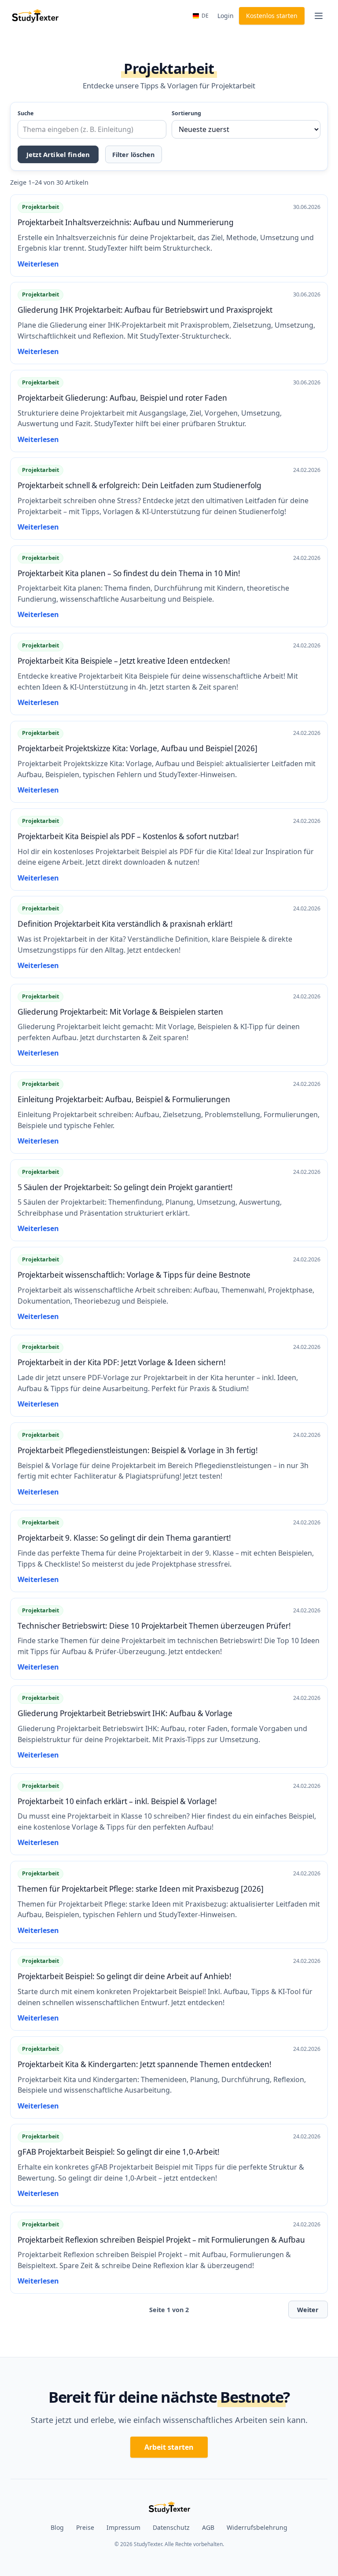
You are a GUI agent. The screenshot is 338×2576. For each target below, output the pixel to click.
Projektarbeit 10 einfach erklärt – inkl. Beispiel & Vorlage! (117, 1801)
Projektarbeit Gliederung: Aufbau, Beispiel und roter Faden (122, 398)
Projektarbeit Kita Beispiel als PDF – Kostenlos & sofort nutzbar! (128, 836)
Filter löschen (133, 155)
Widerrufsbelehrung (257, 2527)
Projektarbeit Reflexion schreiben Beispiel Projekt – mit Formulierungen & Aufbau (161, 2240)
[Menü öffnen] (319, 16)
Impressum (123, 2527)
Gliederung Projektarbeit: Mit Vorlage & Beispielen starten (120, 1012)
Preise (85, 2527)
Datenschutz (171, 2527)
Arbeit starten (169, 2447)
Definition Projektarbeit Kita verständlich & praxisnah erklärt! (125, 924)
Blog (57, 2527)
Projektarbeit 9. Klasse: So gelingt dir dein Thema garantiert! (124, 1538)
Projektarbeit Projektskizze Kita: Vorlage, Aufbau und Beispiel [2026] (138, 748)
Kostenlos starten (272, 16)
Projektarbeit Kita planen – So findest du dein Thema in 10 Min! (129, 573)
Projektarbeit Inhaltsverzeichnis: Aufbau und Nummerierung (126, 222)
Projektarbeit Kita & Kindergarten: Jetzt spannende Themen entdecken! (145, 2064)
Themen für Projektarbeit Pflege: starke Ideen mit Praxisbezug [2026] (141, 1889)
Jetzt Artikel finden (58, 154)
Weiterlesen (38, 264)
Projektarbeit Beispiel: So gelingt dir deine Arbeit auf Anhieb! (125, 1976)
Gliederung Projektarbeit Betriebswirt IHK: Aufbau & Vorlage (125, 1713)
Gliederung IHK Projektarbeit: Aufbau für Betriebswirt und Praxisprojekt (145, 310)
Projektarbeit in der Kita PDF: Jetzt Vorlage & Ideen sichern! (122, 1362)
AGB (208, 2527)
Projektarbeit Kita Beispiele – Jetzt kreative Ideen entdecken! (124, 661)
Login (226, 16)
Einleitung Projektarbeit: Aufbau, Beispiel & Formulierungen (124, 1099)
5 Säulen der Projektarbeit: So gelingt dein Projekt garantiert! (125, 1187)
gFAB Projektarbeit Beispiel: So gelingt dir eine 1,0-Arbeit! (119, 2152)
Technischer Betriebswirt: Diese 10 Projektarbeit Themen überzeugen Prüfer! (154, 1626)
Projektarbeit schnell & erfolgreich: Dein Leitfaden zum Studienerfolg (140, 485)
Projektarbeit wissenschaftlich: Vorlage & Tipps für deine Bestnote (134, 1275)
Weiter (308, 2310)
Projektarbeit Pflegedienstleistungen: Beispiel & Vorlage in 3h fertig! (138, 1450)
